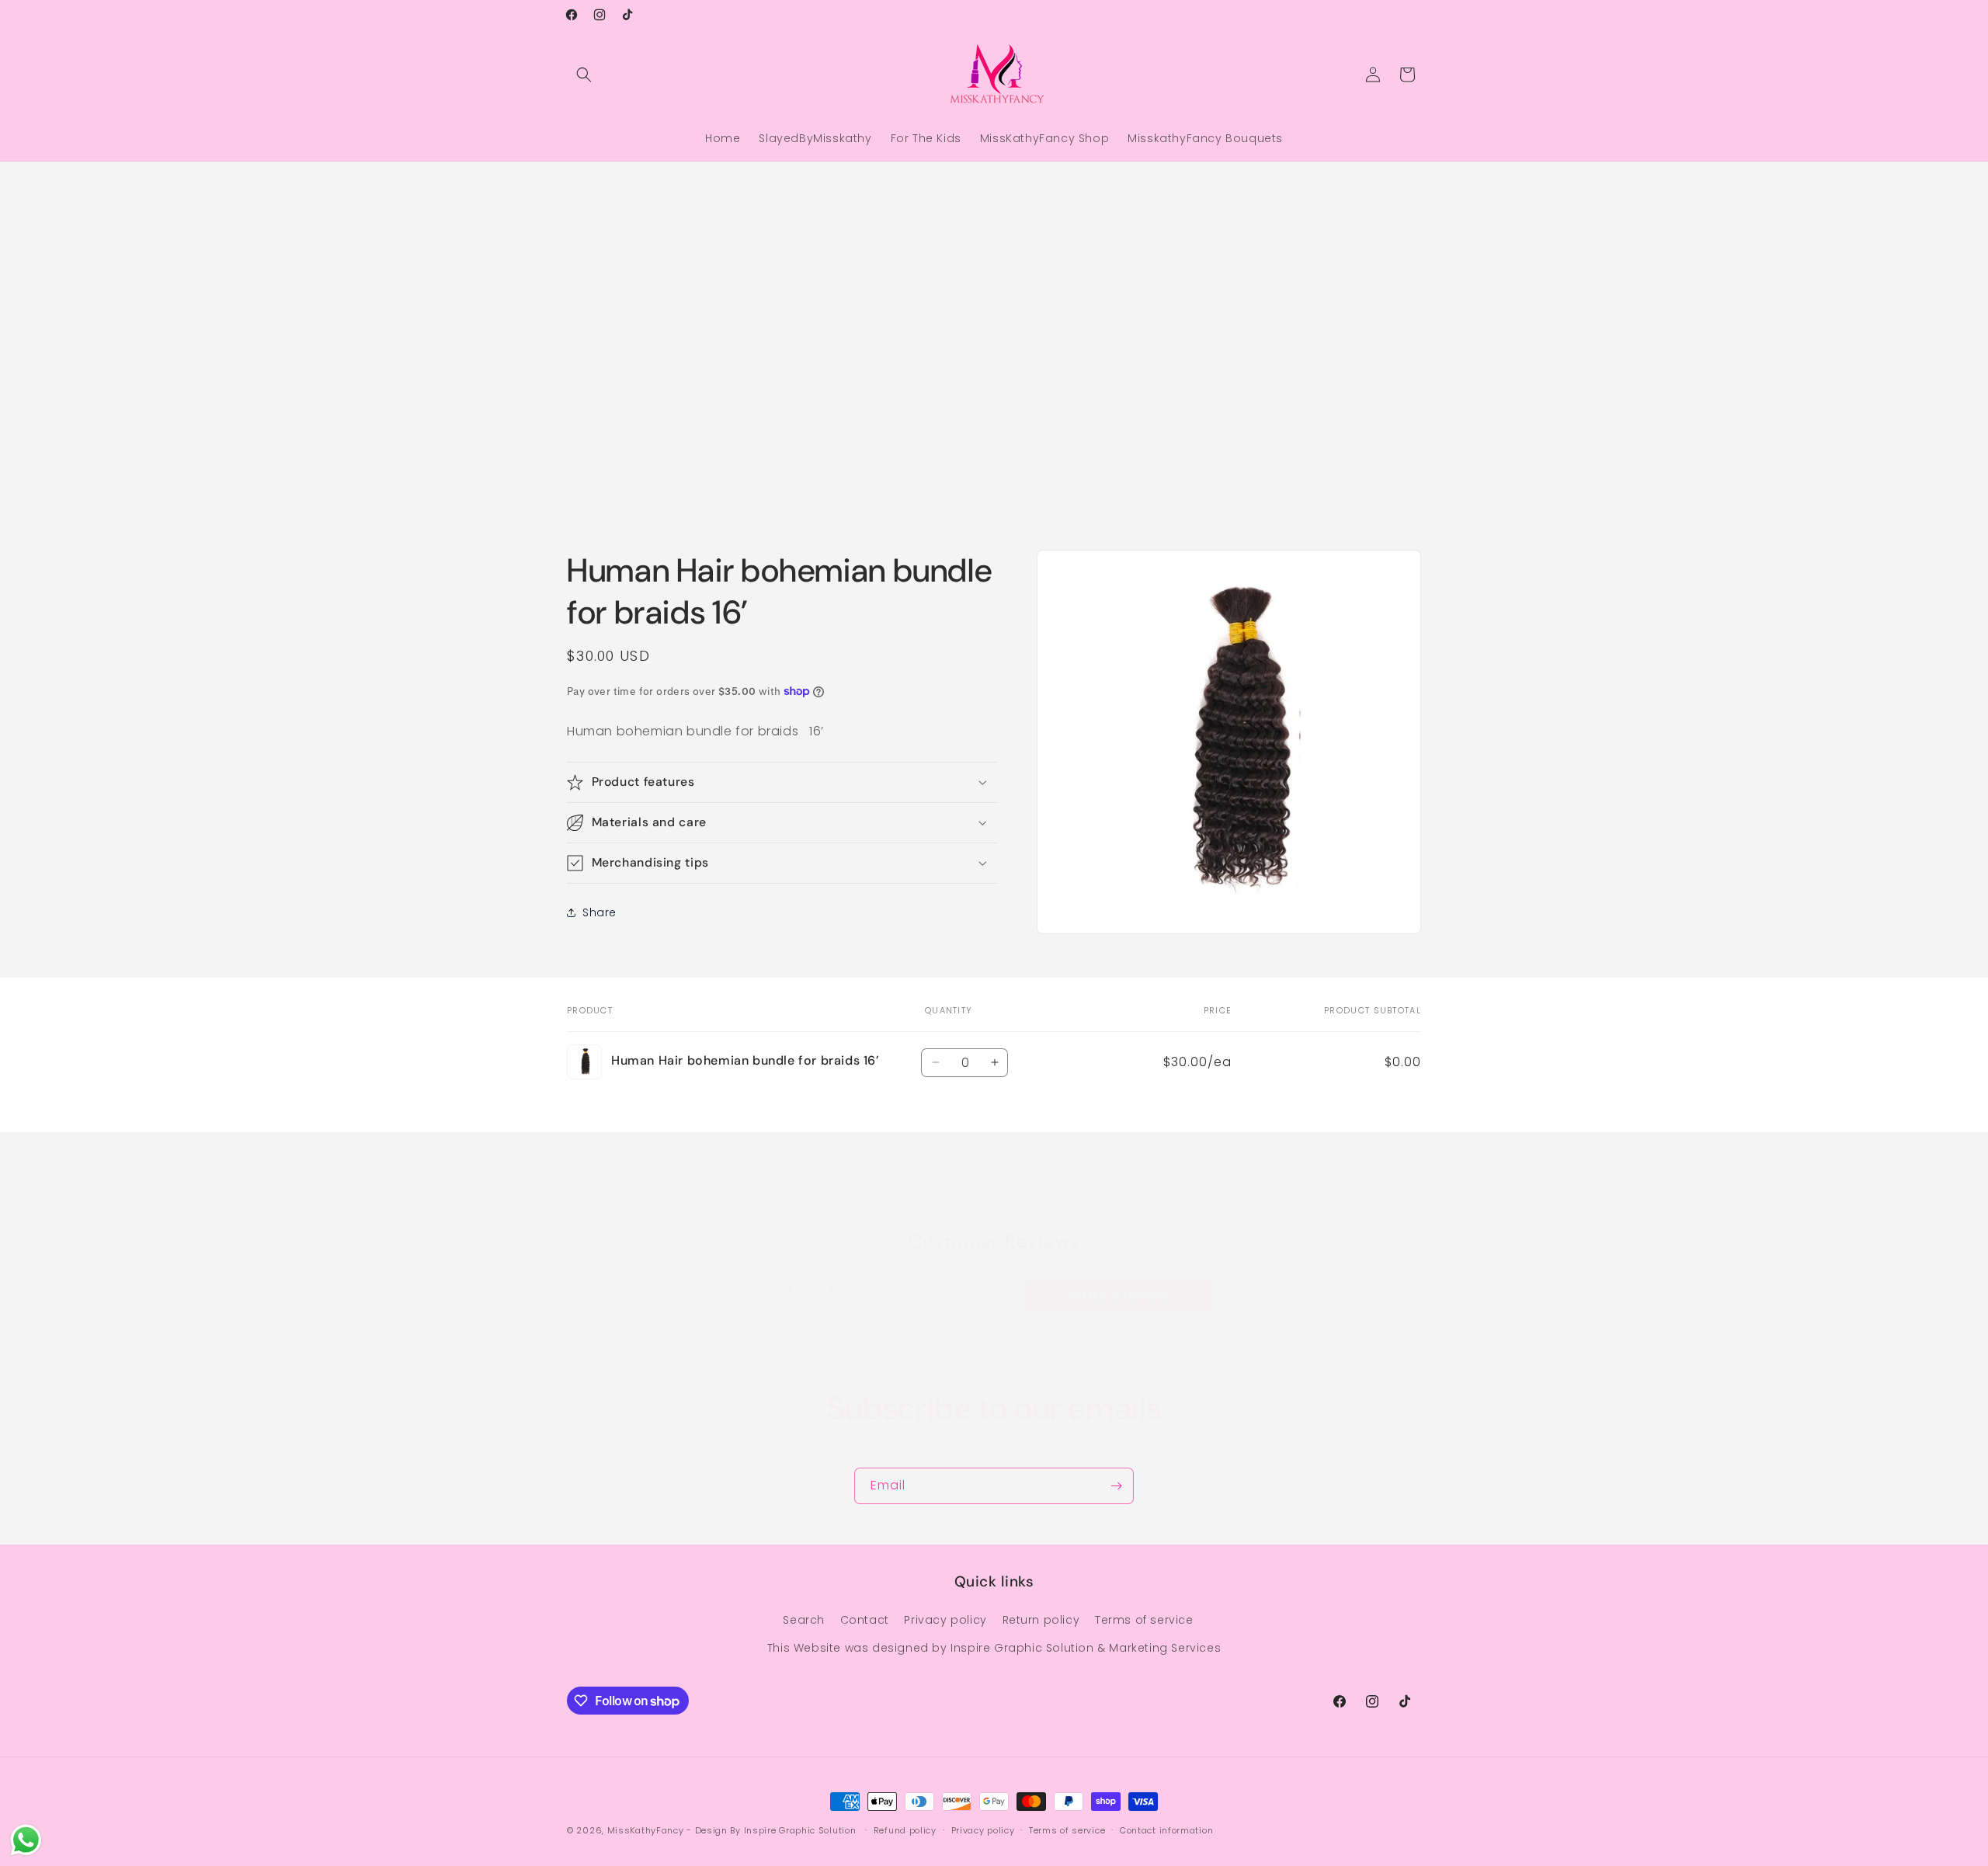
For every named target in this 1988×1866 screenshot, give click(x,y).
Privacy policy (945, 1621)
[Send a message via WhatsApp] (26, 1840)
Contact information (1166, 1830)
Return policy (1041, 1621)
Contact (865, 1621)
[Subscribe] (1116, 1486)
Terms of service (1144, 1621)
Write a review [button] (1119, 1296)
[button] (584, 75)
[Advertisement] (466, 301)
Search (804, 1621)
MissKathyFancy (646, 1830)
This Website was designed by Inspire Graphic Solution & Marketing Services (994, 1648)
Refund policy (905, 1830)
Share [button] (600, 912)
